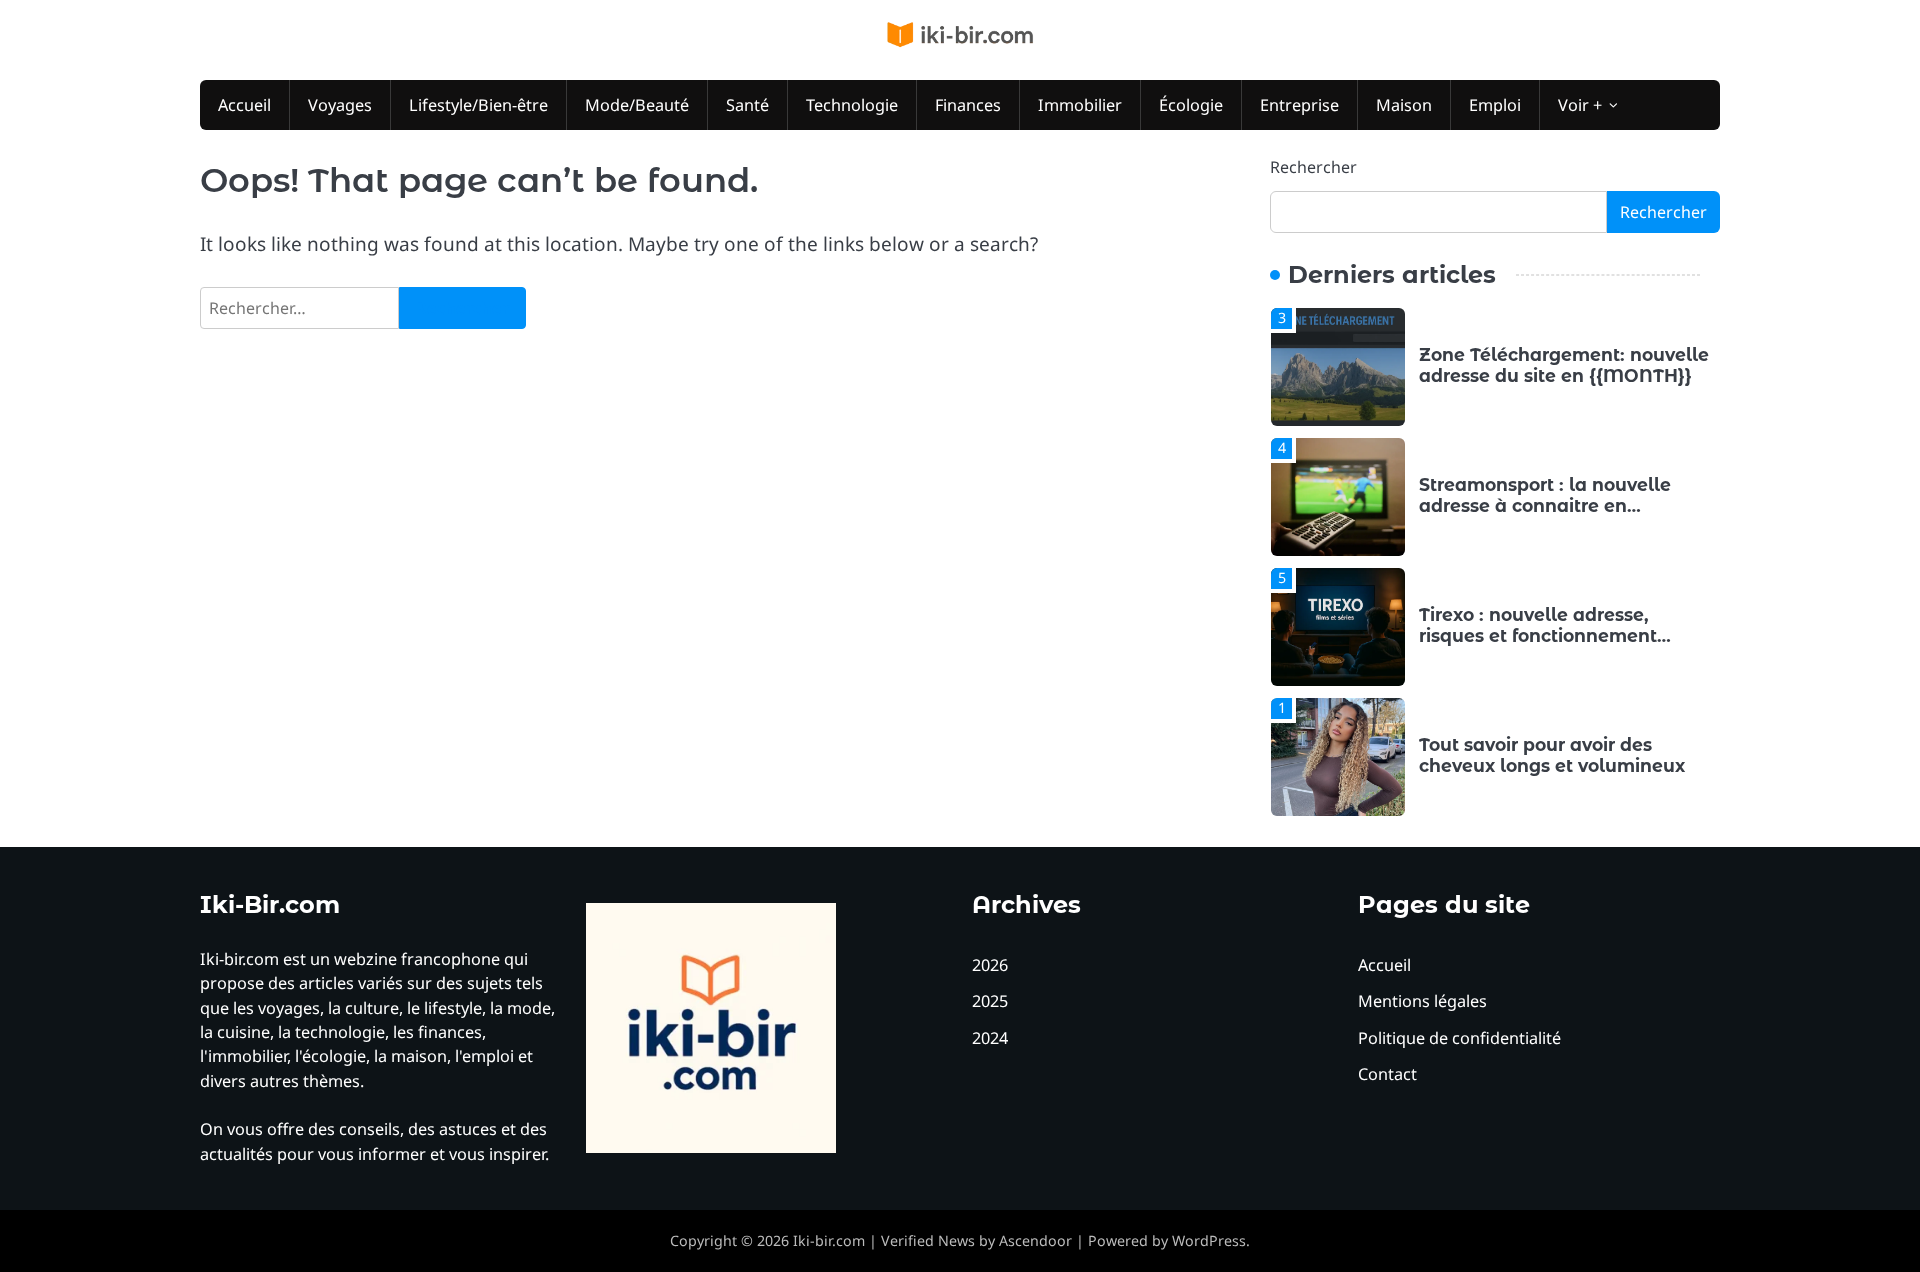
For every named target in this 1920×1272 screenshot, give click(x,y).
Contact (1387, 1074)
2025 (990, 1001)
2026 (990, 965)
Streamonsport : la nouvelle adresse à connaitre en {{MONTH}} (1545, 505)
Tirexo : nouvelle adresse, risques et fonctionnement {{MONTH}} (1538, 635)
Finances (968, 105)
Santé (747, 105)
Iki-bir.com (829, 1240)
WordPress (1209, 1240)
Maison (1404, 105)
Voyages (340, 105)
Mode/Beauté (637, 105)
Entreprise (1299, 105)
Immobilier (1080, 105)
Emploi (1495, 105)
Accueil (244, 105)
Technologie (852, 105)
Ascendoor (1035, 1240)
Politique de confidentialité (1459, 1038)
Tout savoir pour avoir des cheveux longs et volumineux (1554, 755)
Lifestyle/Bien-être (478, 105)
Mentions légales (1422, 1001)
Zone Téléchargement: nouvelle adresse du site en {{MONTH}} (1564, 365)
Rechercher (1313, 167)
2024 (990, 1038)
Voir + (1580, 105)
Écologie (1191, 105)
